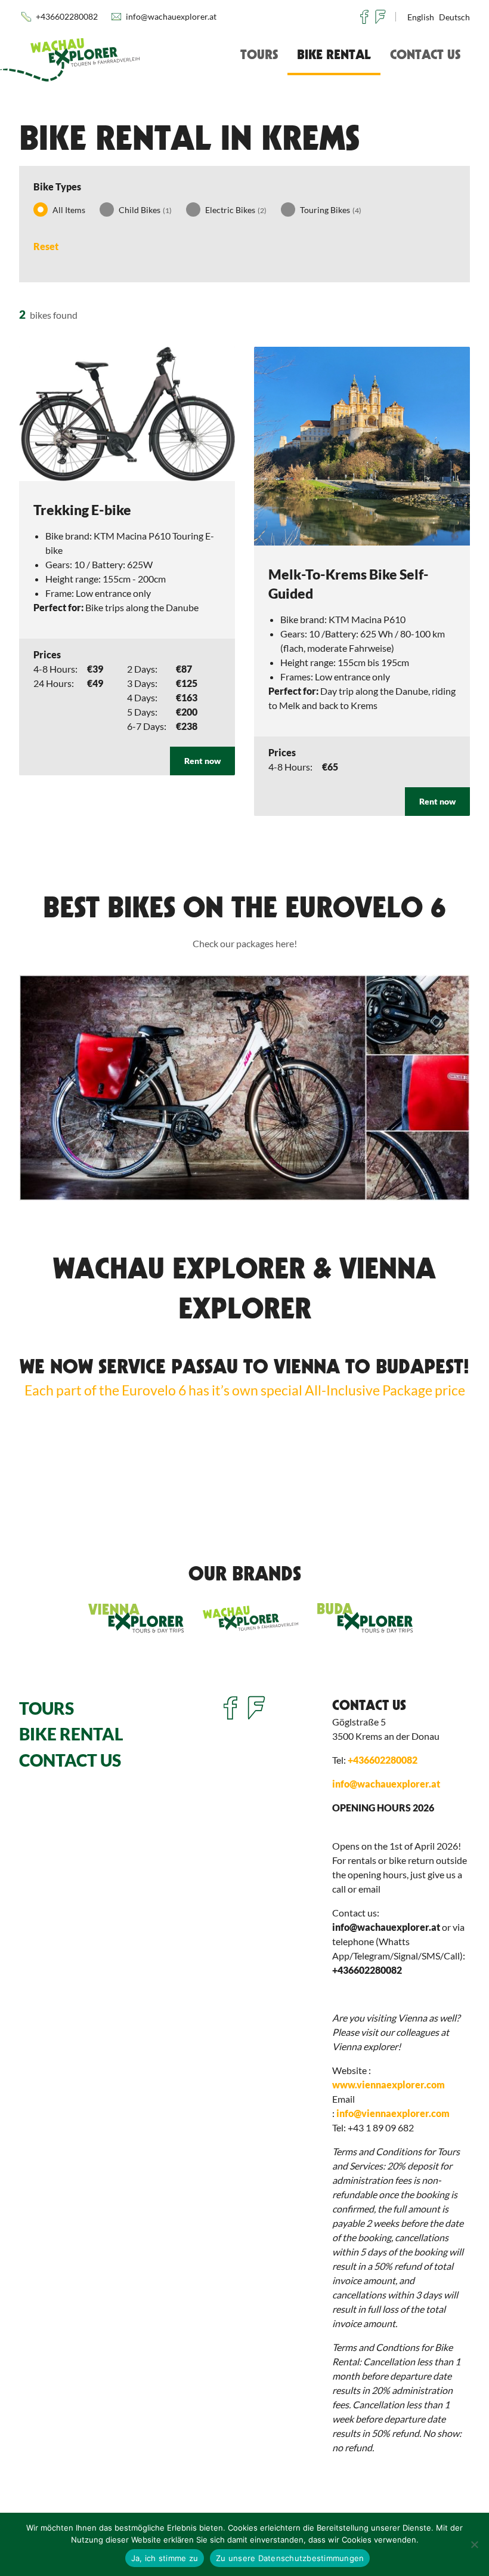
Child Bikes (145, 210)
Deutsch (454, 17)
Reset (46, 246)
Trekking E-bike (82, 510)
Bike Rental (334, 54)
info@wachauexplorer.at (171, 16)
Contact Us (425, 54)
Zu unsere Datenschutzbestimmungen (290, 2558)
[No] (474, 2544)
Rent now (202, 761)
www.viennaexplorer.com (389, 2084)
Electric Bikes (236, 210)
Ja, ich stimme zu (165, 2558)
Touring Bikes (331, 210)
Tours (259, 54)
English (421, 17)
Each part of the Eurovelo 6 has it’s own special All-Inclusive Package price (245, 1390)
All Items (69, 210)
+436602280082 (67, 16)
